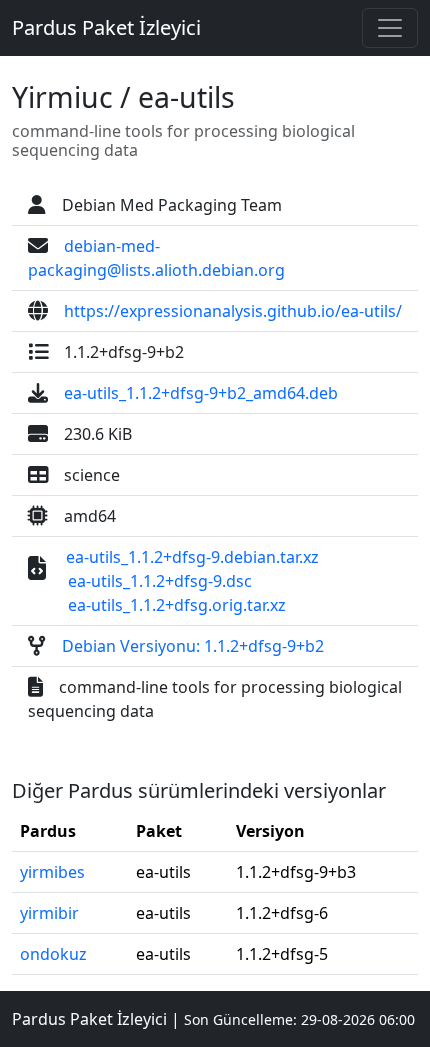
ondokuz (53, 954)
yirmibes (52, 872)
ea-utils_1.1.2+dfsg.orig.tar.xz (177, 605)
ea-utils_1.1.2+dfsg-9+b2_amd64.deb (201, 393)
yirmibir (49, 913)
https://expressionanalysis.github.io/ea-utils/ (233, 311)
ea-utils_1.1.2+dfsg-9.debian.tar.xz (192, 557)
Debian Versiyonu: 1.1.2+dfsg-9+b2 (193, 646)
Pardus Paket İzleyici (106, 27)
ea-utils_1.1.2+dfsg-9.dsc (160, 581)
